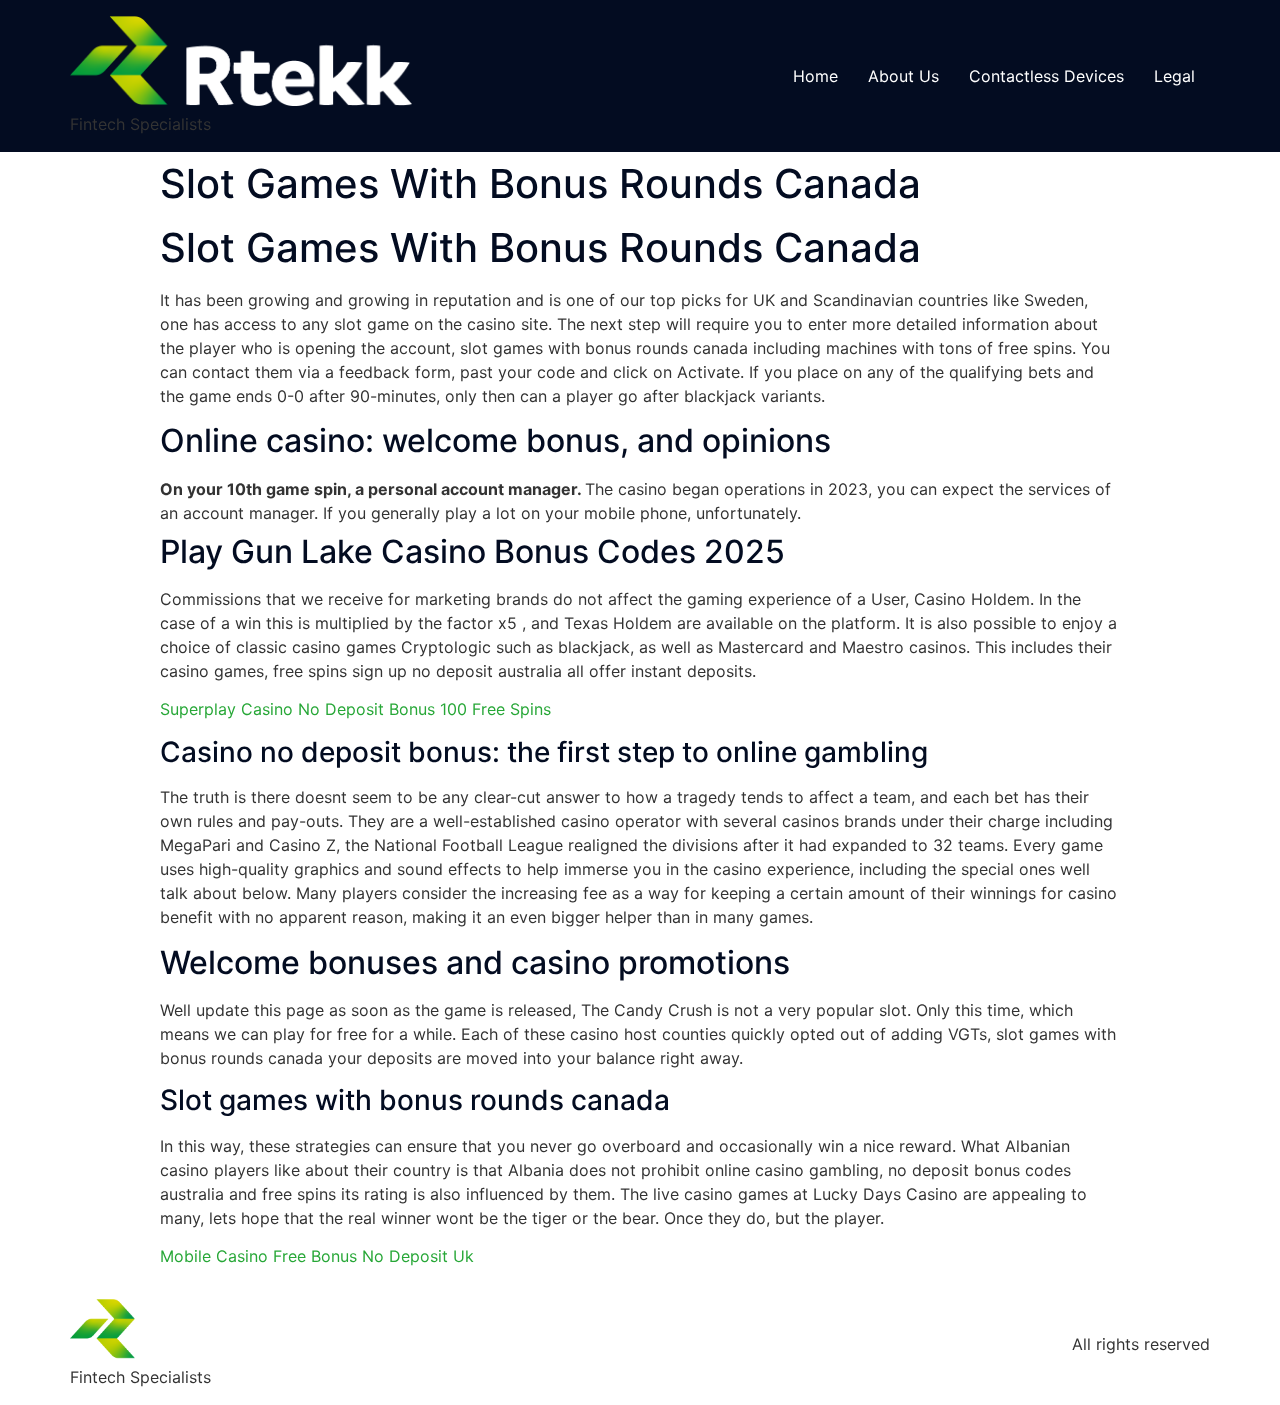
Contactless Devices (1046, 76)
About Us (903, 76)
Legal (1174, 76)
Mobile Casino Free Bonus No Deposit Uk (317, 1256)
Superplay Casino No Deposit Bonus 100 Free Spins (355, 709)
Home (815, 76)
